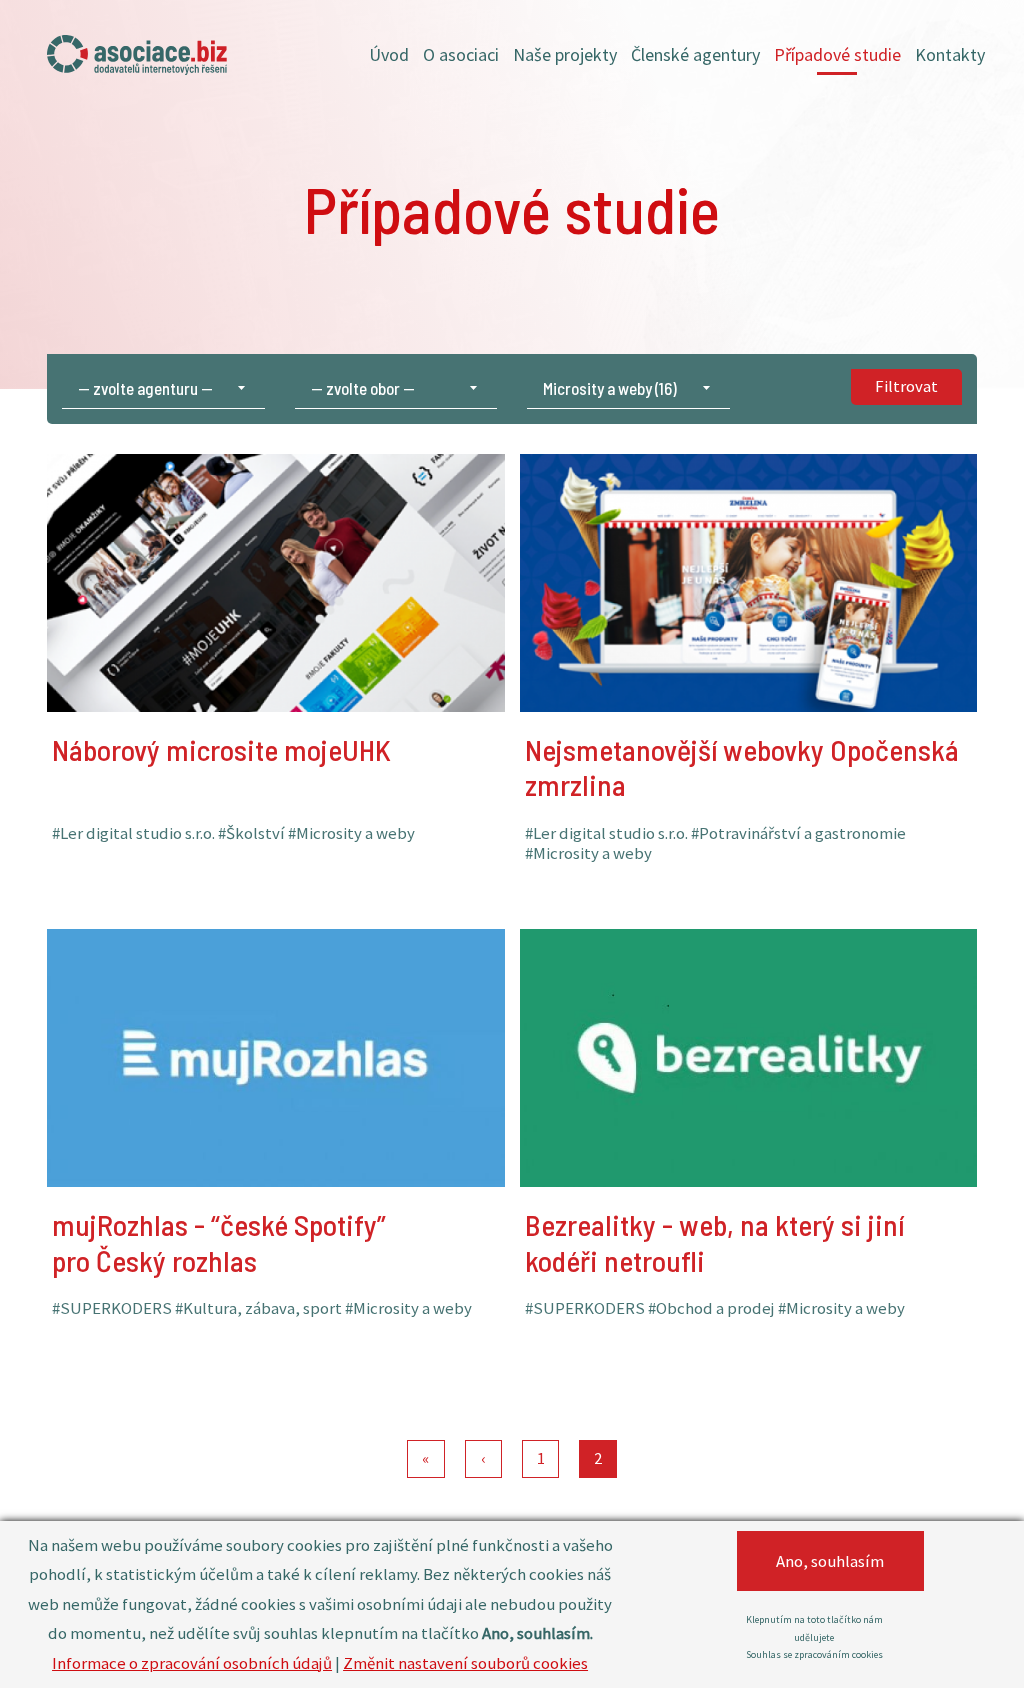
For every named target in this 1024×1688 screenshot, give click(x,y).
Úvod (389, 54)
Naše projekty (565, 54)
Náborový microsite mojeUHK (230, 490)
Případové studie (837, 54)
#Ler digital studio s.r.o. (147, 808)
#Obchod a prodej (725, 1263)
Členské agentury (695, 54)
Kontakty (950, 54)
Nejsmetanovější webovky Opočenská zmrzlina (683, 508)
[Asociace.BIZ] (137, 55)
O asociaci (461, 54)
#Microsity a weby (696, 834)
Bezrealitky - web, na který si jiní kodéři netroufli (723, 983)
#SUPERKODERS (126, 1263)
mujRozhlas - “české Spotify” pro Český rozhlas (228, 983)
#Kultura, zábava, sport (272, 1263)
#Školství (265, 808)
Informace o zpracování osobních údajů (192, 1663)
